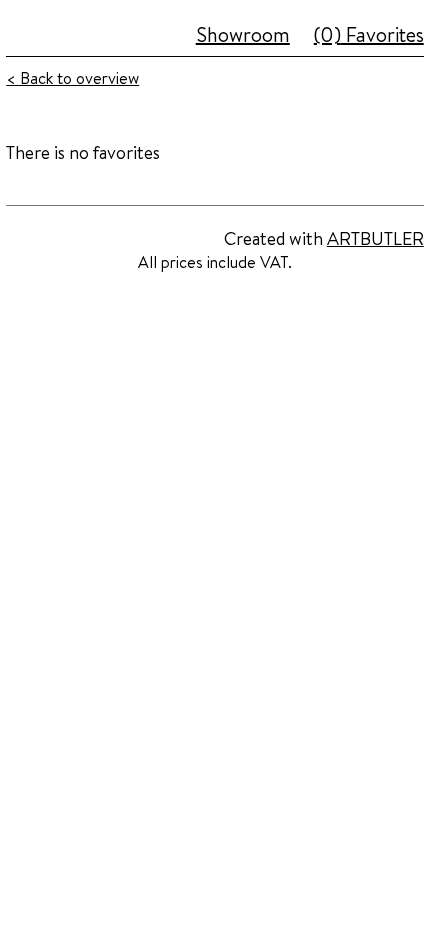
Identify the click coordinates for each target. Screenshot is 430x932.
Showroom (243, 34)
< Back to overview (72, 78)
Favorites (369, 34)
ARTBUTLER (375, 238)
